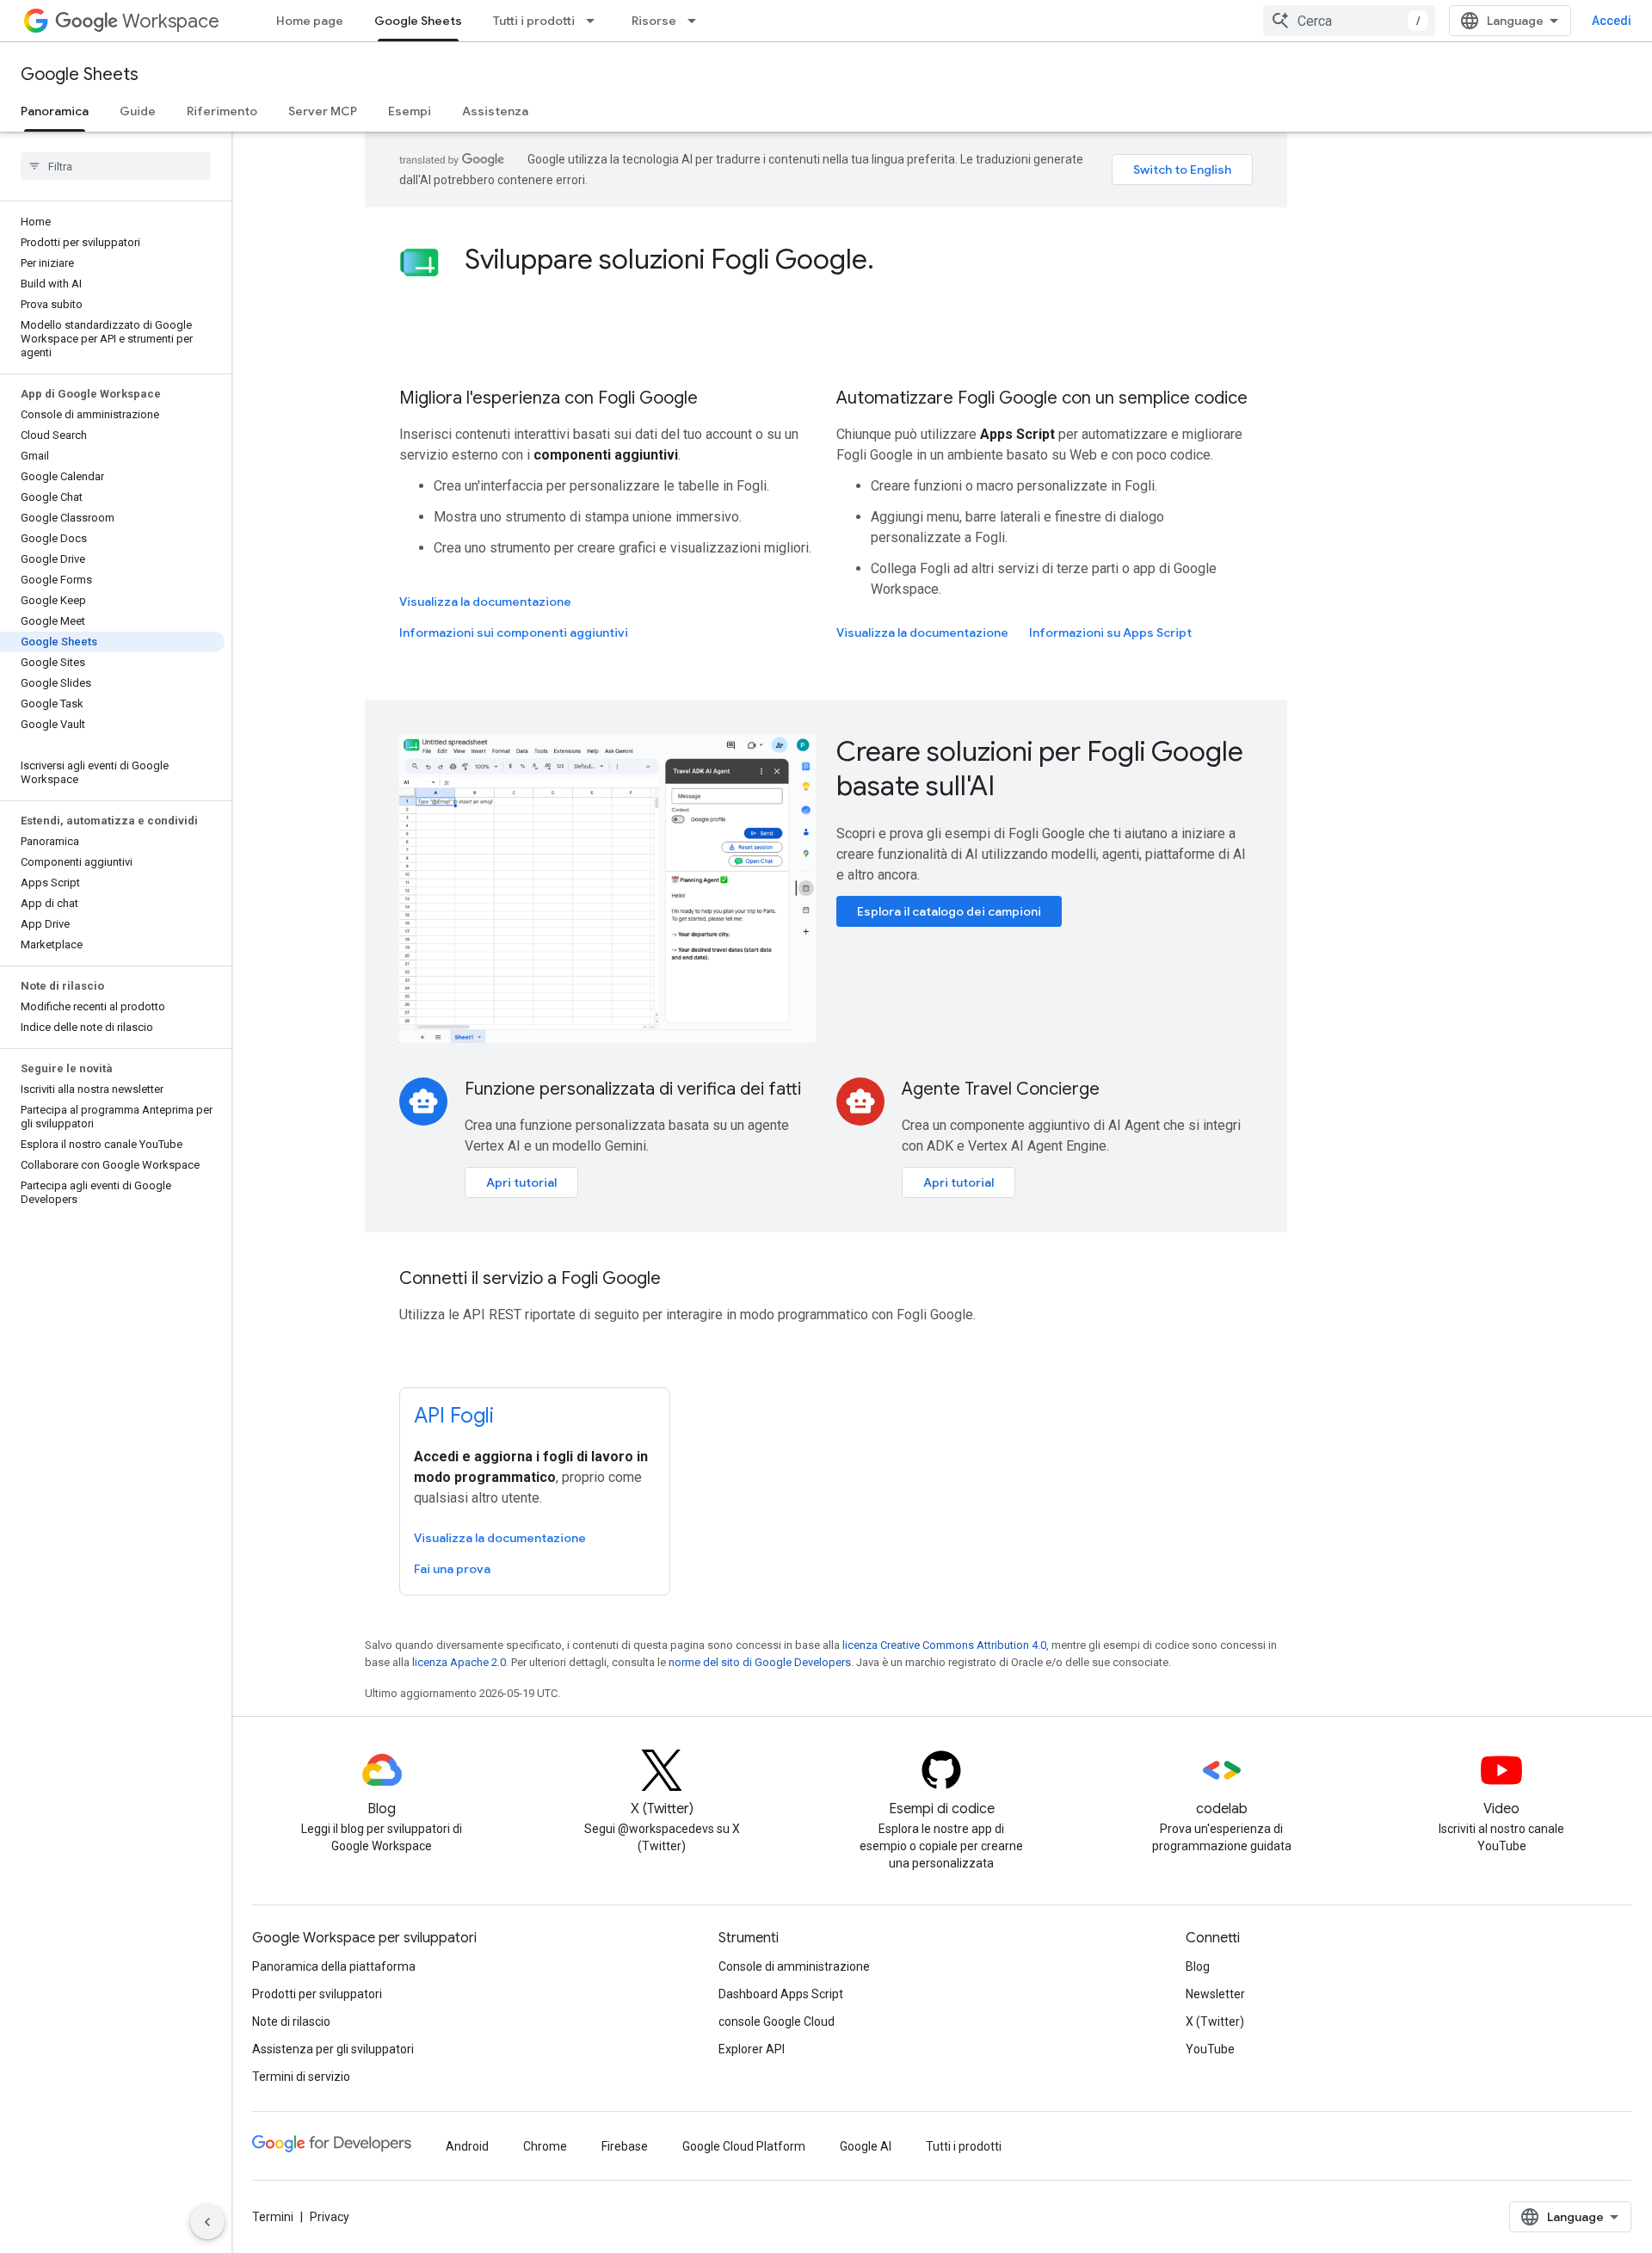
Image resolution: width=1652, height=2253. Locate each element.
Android (467, 2146)
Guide (138, 111)
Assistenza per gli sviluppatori (333, 2049)
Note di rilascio (291, 2022)
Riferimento (222, 111)
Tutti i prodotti (534, 21)
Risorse (654, 21)
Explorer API (752, 2049)
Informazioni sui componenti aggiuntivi (514, 633)
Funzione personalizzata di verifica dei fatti (633, 1089)
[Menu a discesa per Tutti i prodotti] (595, 21)
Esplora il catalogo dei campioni (949, 911)
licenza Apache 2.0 (459, 1662)
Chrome (545, 2146)
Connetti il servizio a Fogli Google (530, 1278)
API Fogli (454, 1416)
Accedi (1612, 21)
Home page (310, 21)
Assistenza (495, 111)
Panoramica (55, 111)
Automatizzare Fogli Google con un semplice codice (1042, 398)
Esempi (410, 111)
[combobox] (1349, 21)
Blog (1198, 1966)
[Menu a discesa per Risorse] (697, 21)
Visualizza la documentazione (485, 602)
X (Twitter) (1215, 2022)
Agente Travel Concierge (1001, 1089)
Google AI (866, 2146)
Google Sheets (418, 21)
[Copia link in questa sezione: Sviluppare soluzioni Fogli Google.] (891, 262)
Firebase (625, 2146)
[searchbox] (116, 166)
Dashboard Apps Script (781, 1994)
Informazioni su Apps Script (1110, 633)
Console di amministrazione (794, 1966)
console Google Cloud (777, 2022)
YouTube (1210, 2049)
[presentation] (859, 259)
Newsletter (1215, 1994)
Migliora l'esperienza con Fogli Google (549, 398)
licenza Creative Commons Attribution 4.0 (944, 1645)
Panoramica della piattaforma (334, 1966)
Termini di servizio (301, 2077)
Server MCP (323, 111)
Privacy (330, 2217)
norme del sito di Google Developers (760, 1662)
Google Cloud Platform (744, 2146)
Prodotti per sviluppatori (317, 1994)
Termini (273, 2217)
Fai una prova (452, 1569)
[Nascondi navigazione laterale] (207, 2222)
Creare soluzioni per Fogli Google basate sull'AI (1040, 768)
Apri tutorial (521, 1182)
